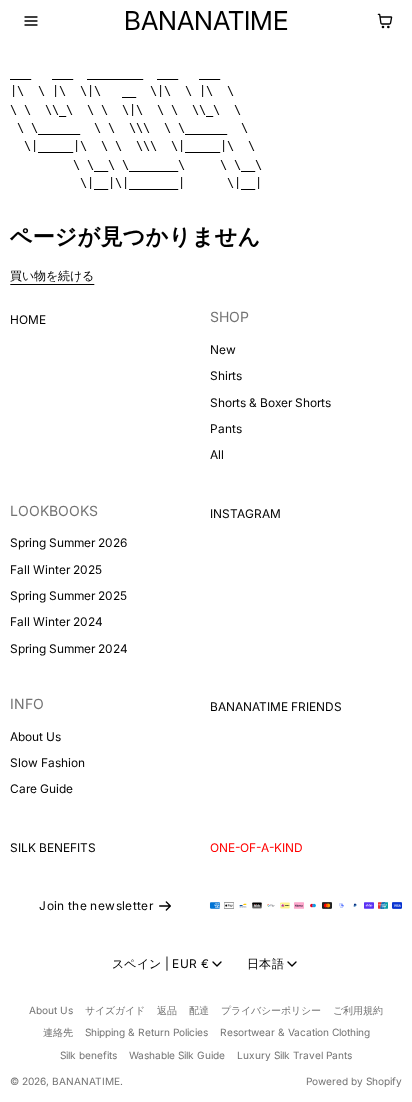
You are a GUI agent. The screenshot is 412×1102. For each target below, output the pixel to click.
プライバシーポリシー (271, 1010)
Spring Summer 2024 (69, 648)
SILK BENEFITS (53, 847)
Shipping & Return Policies (146, 1032)
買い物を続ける (52, 275)
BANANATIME (86, 1081)
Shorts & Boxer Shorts (270, 402)
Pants (226, 428)
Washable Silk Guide (177, 1055)
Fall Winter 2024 (56, 621)
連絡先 (58, 1032)
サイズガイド (115, 1010)
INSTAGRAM (245, 513)
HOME (28, 319)
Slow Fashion (47, 762)
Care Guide (41, 788)
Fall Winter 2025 (56, 569)
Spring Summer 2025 (68, 595)
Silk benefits (88, 1055)
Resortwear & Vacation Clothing (295, 1032)
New (223, 349)
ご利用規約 (358, 1010)
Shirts (226, 375)
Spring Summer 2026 (68, 542)
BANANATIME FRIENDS (276, 706)
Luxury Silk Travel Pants (294, 1055)
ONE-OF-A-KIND (256, 847)
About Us (35, 736)
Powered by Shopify (354, 1081)
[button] (31, 21)
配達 (199, 1010)
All (217, 454)
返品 (167, 1010)
